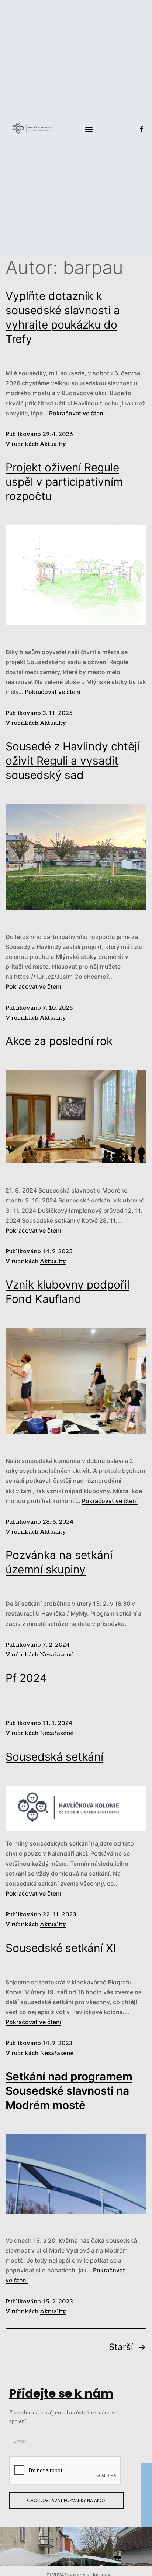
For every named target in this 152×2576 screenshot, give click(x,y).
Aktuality (53, 444)
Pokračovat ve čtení (77, 413)
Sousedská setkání (54, 1757)
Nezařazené (57, 1655)
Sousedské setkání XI (61, 1948)
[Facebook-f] (141, 129)
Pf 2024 (26, 1678)
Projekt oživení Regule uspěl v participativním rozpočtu (64, 482)
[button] (89, 129)
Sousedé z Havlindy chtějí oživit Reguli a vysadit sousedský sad (72, 761)
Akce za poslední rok (59, 1041)
